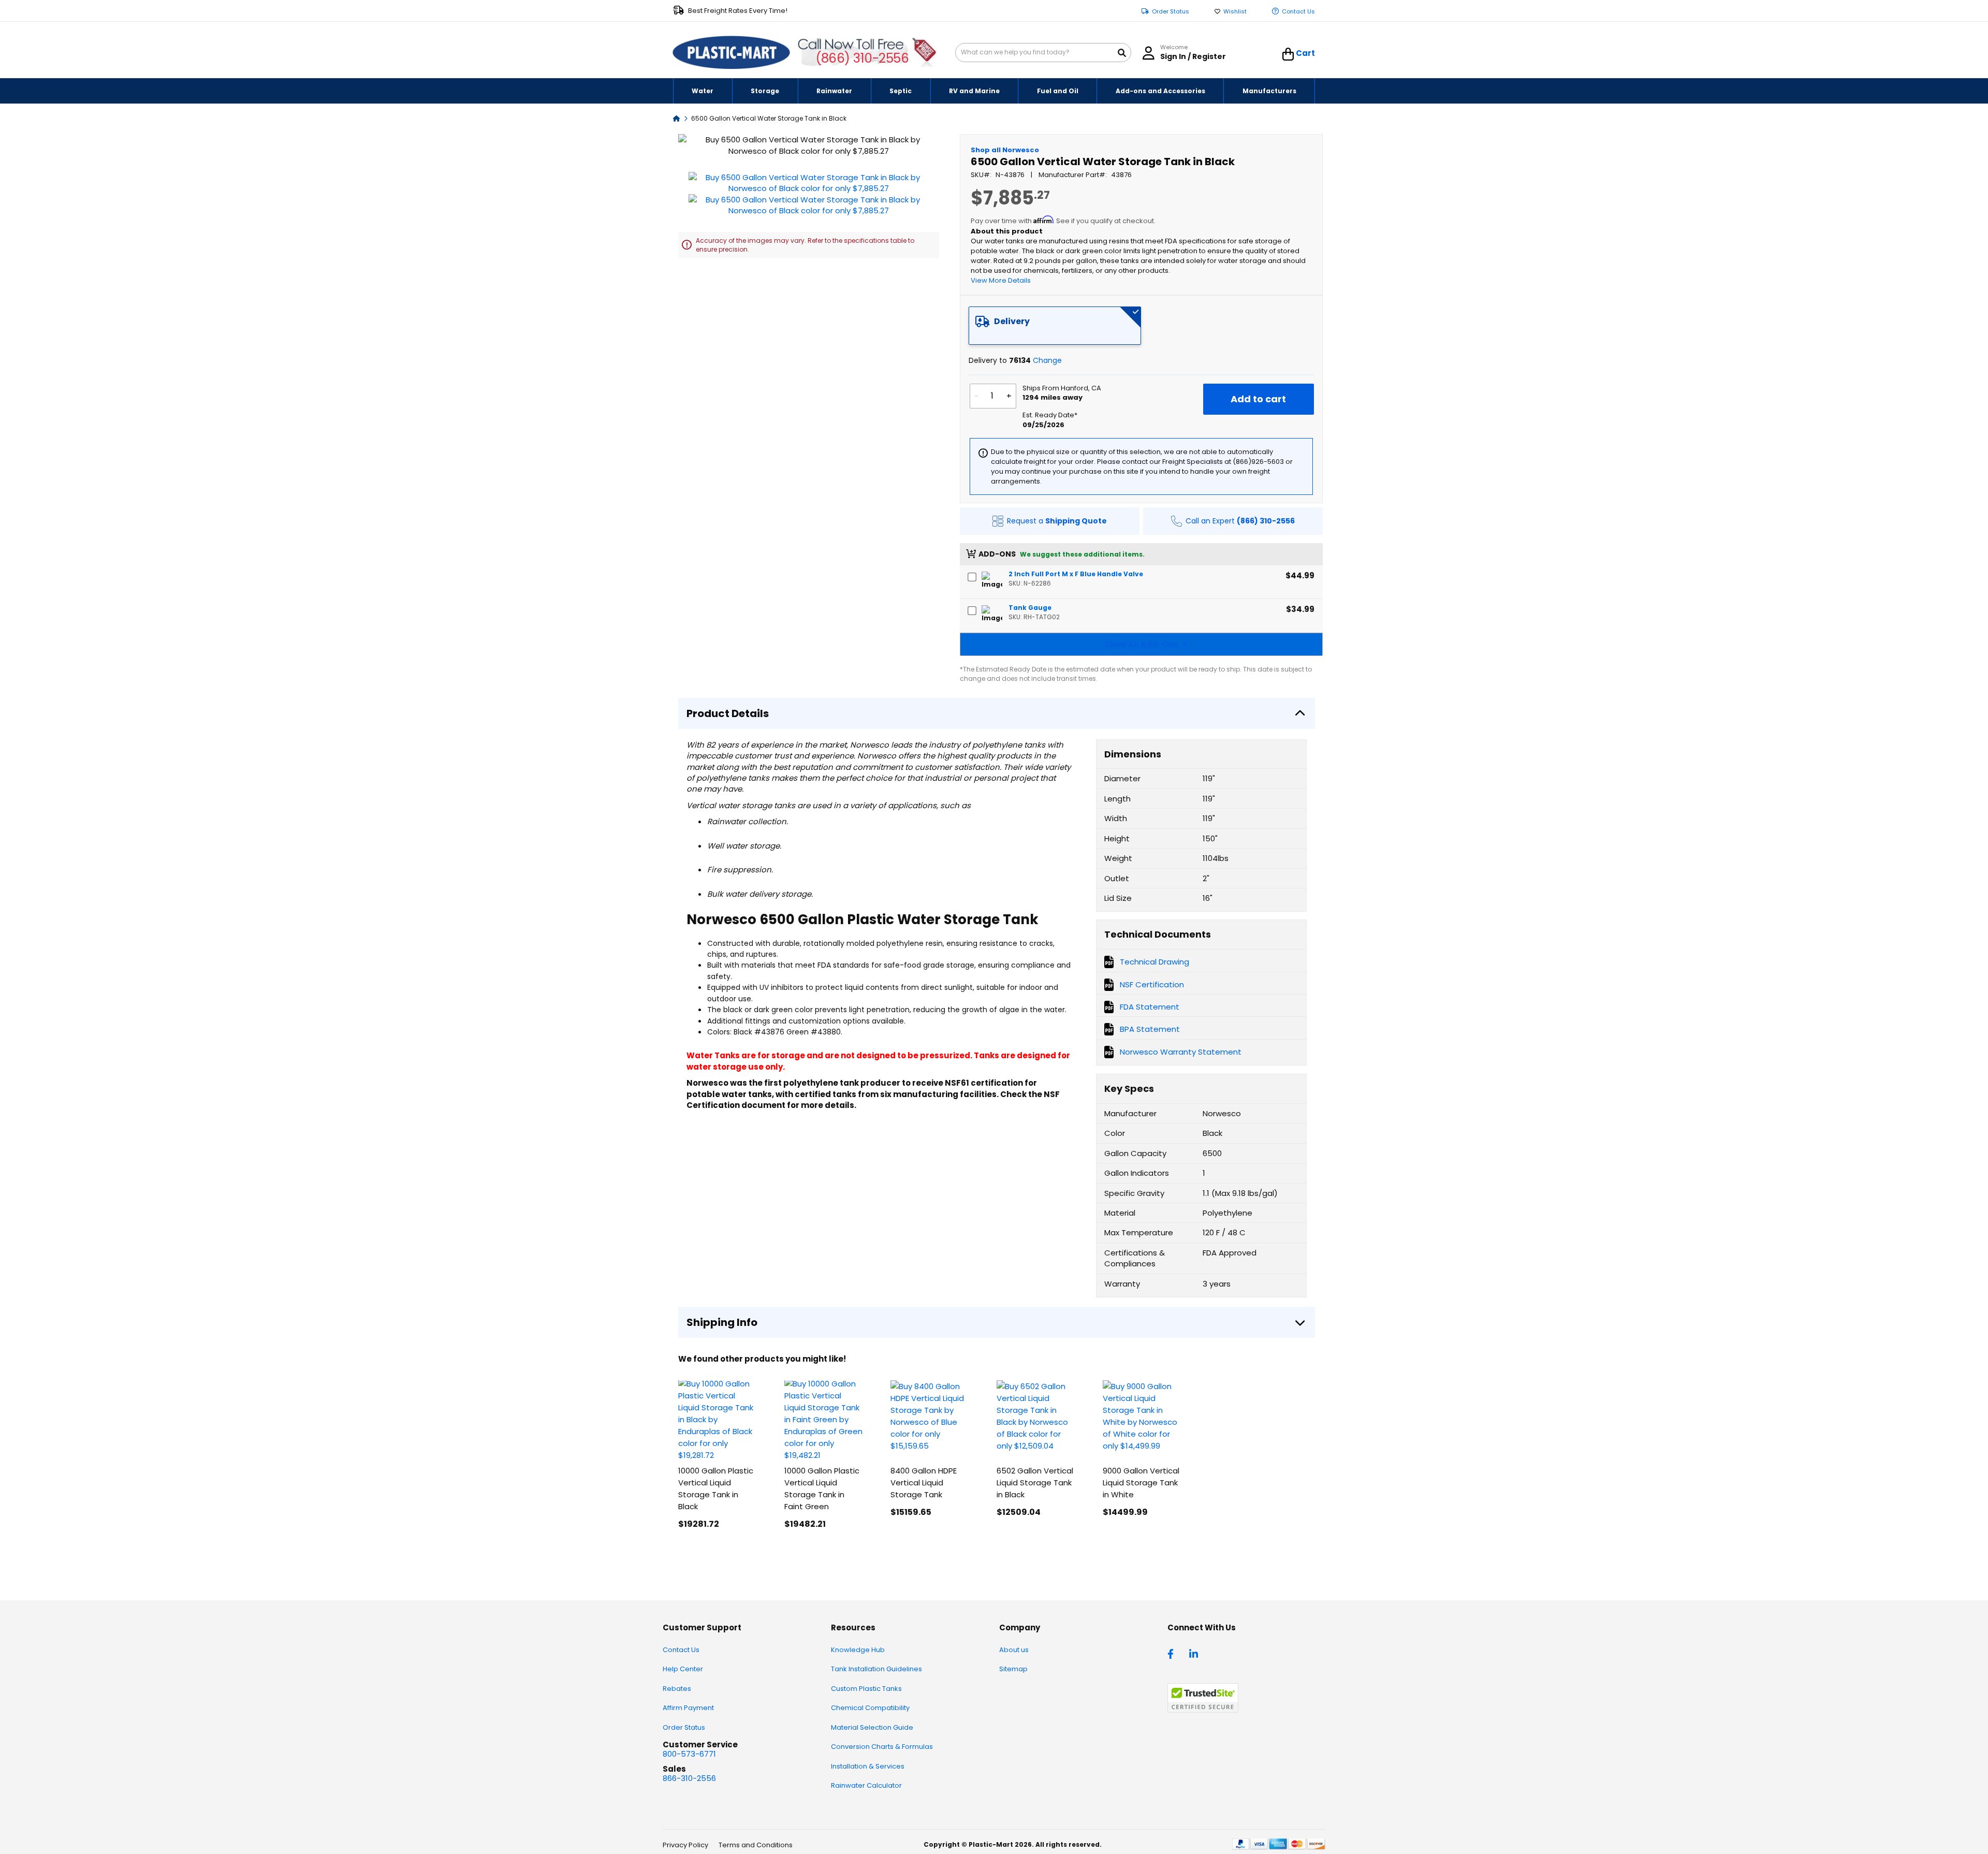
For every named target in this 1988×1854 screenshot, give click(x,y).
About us (1014, 1650)
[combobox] (1043, 53)
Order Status (1171, 12)
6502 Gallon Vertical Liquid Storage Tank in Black (1035, 1483)
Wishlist (1235, 12)
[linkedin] (1195, 1653)
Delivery (1012, 321)
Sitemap (1013, 1669)
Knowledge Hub (858, 1650)
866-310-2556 (689, 1778)
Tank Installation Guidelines (876, 1669)
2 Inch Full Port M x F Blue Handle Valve (1076, 574)
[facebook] (1173, 1653)
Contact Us (1298, 12)
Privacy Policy (685, 1845)
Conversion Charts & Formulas (882, 1747)
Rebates (677, 1689)
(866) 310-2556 (862, 58)
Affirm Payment (688, 1708)
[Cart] (1288, 54)
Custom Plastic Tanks (866, 1689)
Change (1047, 360)
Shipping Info (722, 1322)
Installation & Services (868, 1766)
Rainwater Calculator (866, 1785)
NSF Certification (1152, 984)
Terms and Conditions (756, 1845)
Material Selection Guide (872, 1727)
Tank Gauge (1030, 608)
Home (677, 118)
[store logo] (732, 53)
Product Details (728, 713)
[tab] (1055, 326)
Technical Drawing (1154, 962)
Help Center (683, 1669)
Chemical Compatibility (870, 1708)
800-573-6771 (689, 1754)
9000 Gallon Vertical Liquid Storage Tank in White (1141, 1483)
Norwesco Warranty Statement (1181, 1052)
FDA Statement (1150, 1007)
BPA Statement (1150, 1029)
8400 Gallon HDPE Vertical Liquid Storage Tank (924, 1483)
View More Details (1001, 280)
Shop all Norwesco (1005, 150)
